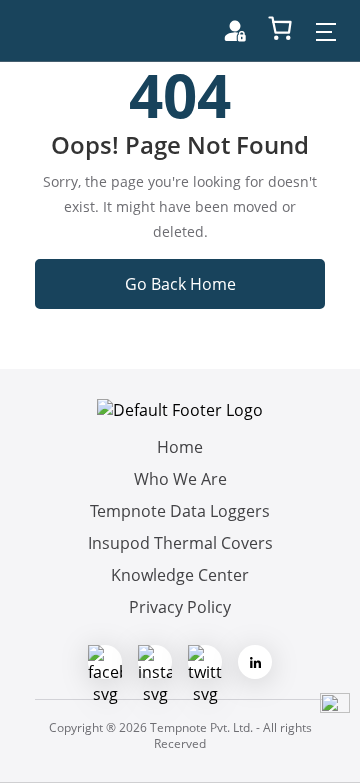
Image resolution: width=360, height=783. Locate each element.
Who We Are (180, 479)
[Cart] (280, 28)
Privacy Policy (180, 607)
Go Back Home (180, 284)
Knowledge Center (180, 575)
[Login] (235, 31)
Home (180, 447)
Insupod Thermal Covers (180, 543)
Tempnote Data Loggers (180, 511)
